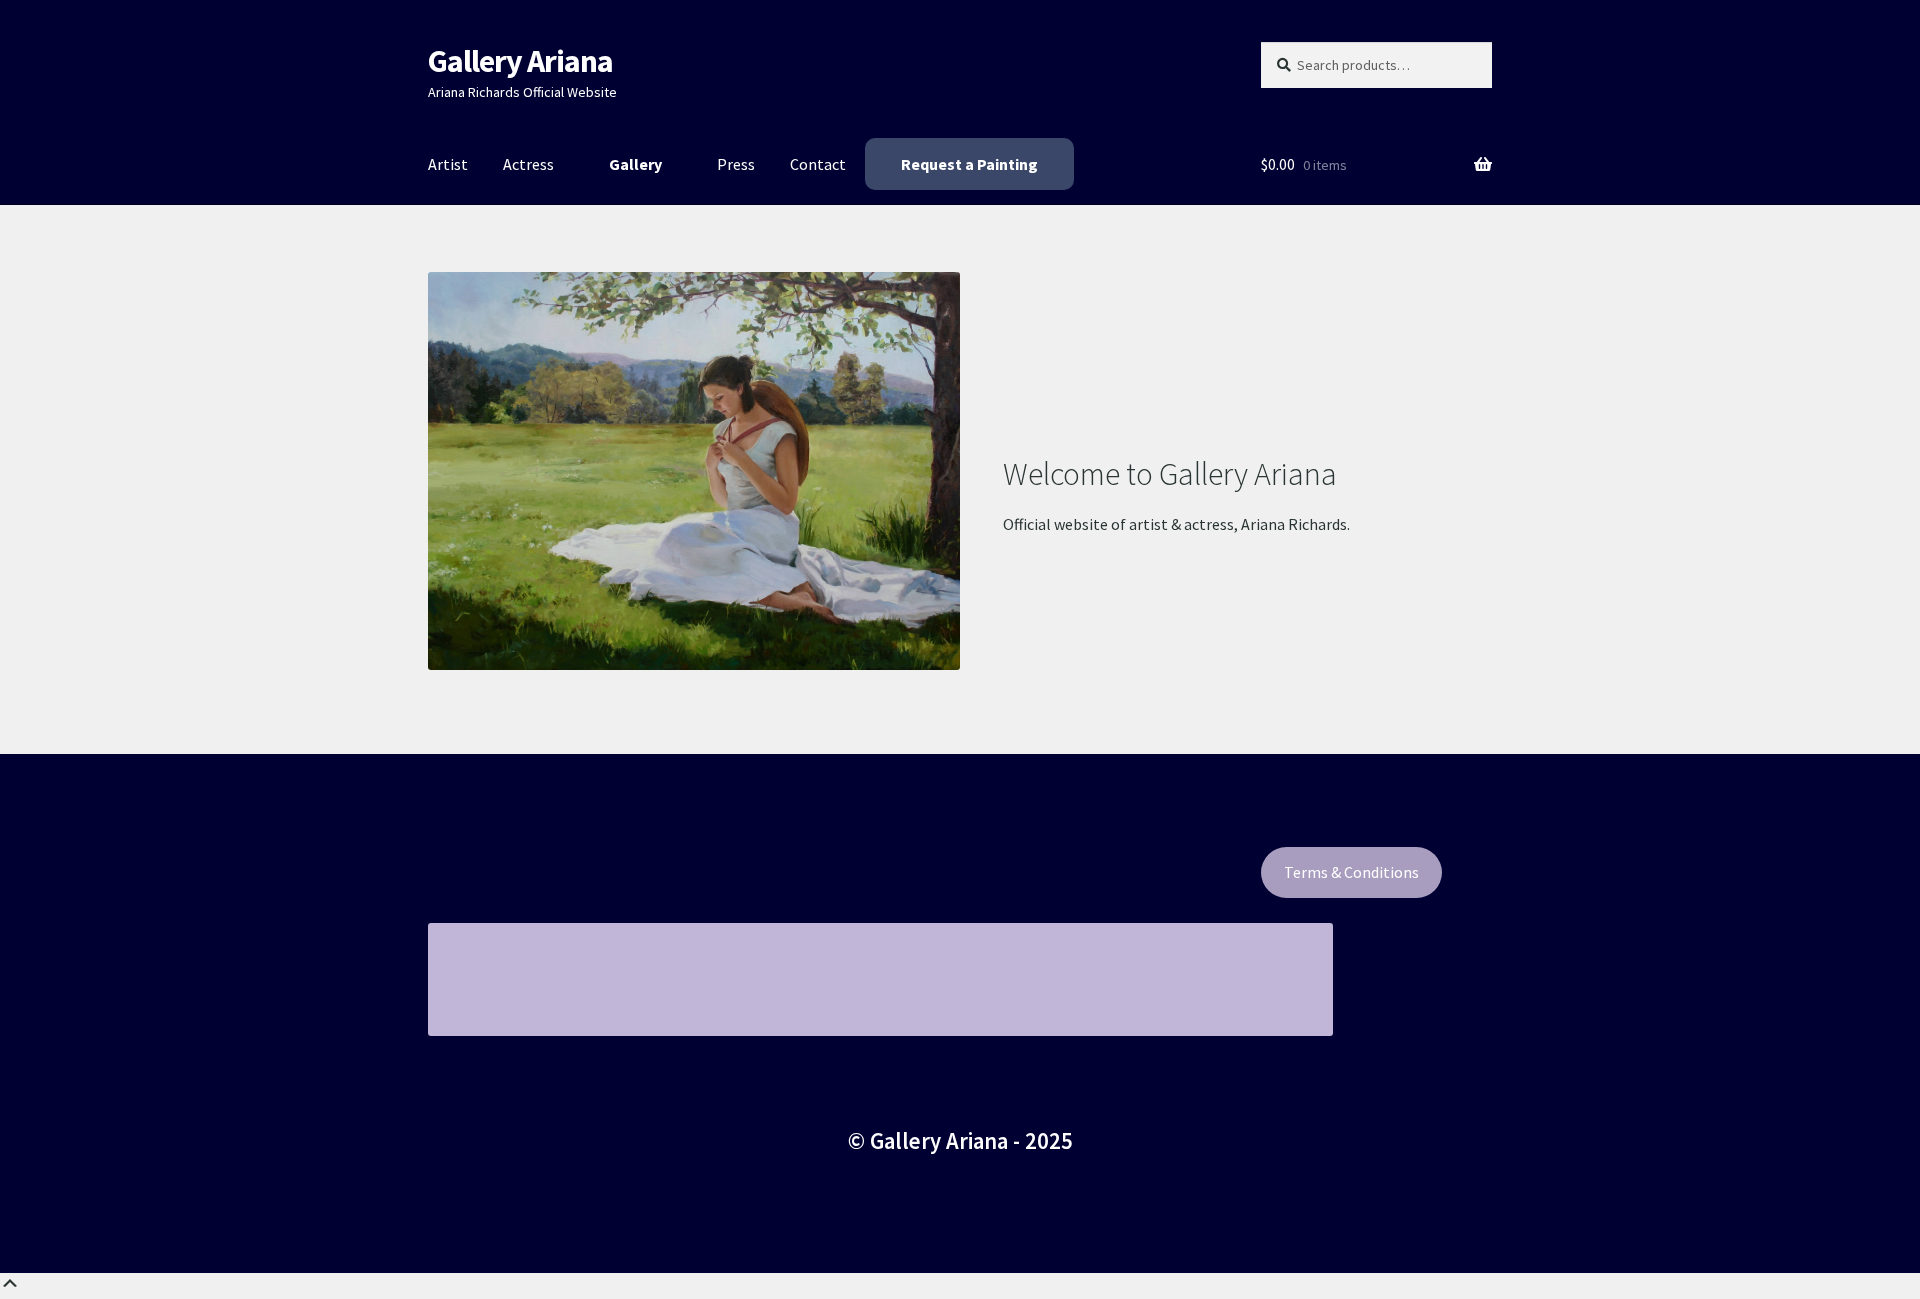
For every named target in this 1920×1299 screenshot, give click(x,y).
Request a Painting (969, 164)
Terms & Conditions (1351, 872)
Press (736, 164)
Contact (818, 164)
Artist (448, 164)
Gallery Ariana (520, 61)
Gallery (635, 164)
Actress (528, 164)
